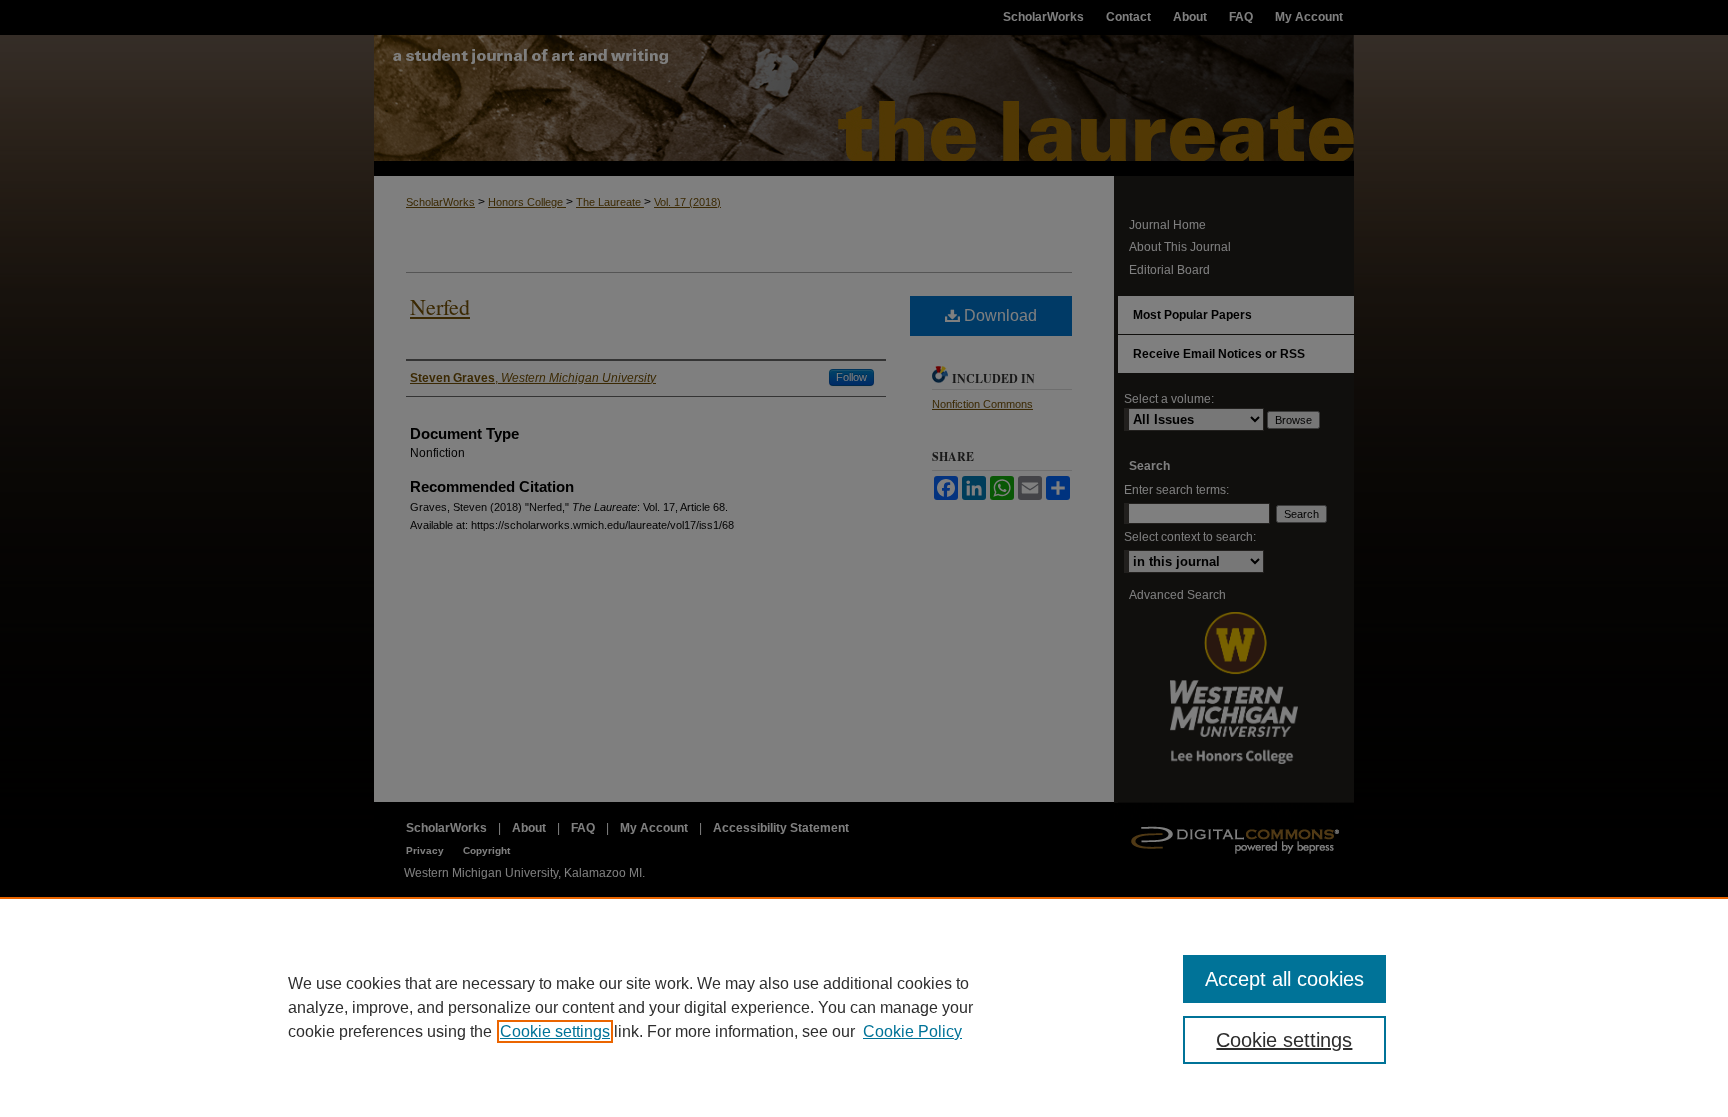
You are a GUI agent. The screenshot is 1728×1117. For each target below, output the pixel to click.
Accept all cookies (1284, 979)
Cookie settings (555, 1031)
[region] (864, 1007)
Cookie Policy (912, 1031)
